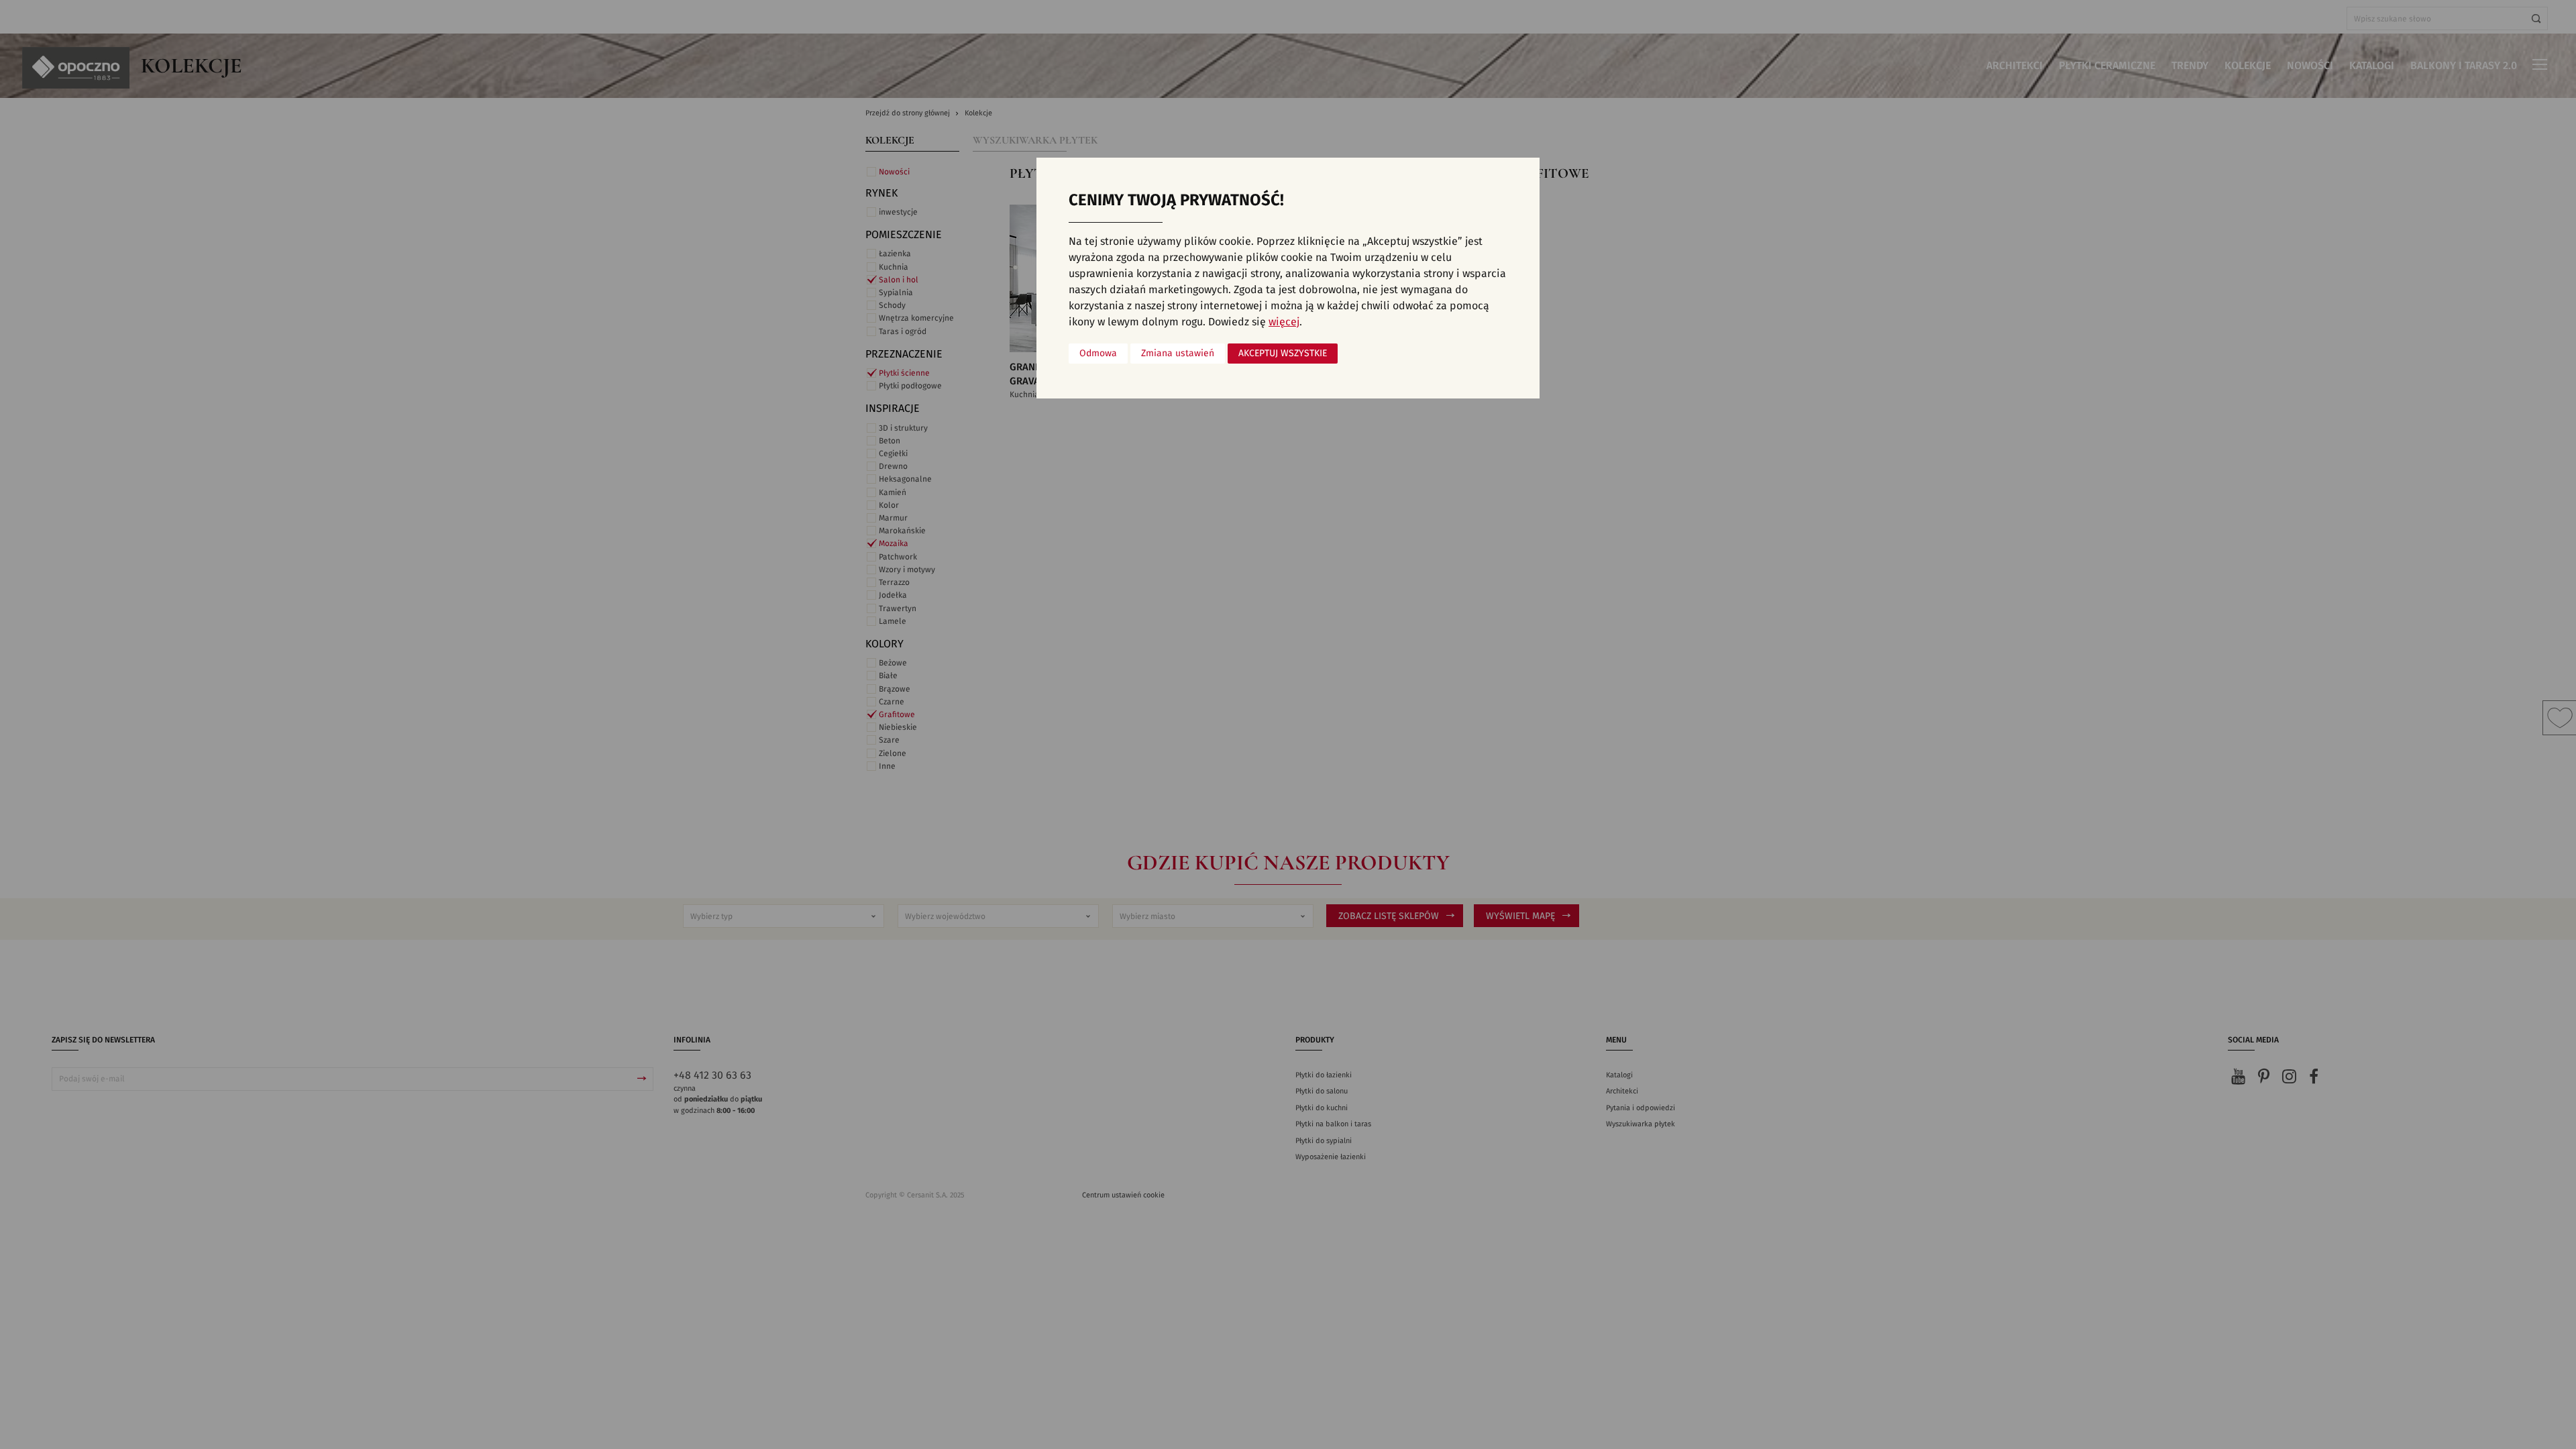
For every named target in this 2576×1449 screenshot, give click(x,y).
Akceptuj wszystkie (1283, 354)
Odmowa (1098, 354)
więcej (1284, 322)
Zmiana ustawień (1178, 354)
